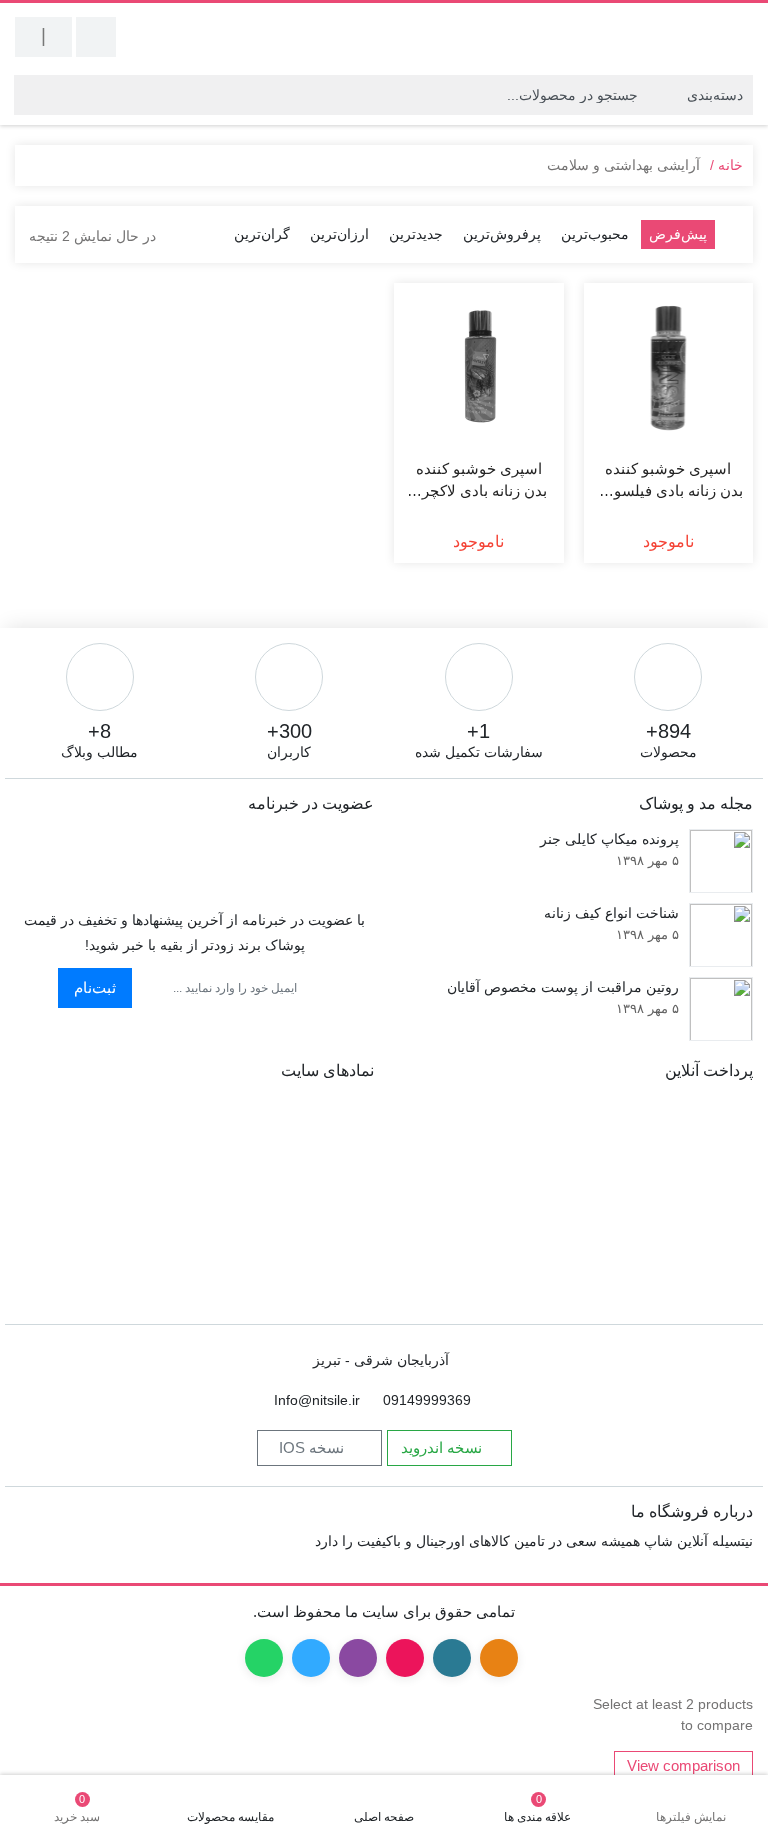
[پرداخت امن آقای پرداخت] (68, 1201)
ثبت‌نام (95, 987)
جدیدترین (416, 234)
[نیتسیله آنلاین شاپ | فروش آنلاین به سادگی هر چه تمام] (673, 36)
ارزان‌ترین (339, 234)
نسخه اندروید (443, 1447)
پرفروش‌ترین (502, 234)
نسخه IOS (313, 1447)
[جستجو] (29, 95)
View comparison (683, 1765)
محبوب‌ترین (595, 234)
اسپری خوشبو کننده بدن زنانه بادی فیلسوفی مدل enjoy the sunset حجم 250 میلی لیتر (668, 481)
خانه (730, 165)
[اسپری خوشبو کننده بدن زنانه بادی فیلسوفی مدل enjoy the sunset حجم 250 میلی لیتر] (669, 368)
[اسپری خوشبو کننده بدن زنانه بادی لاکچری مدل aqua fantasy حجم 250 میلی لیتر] (479, 368)
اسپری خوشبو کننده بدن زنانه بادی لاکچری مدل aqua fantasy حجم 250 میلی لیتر (479, 481)
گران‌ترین (262, 234)
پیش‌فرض (678, 234)
